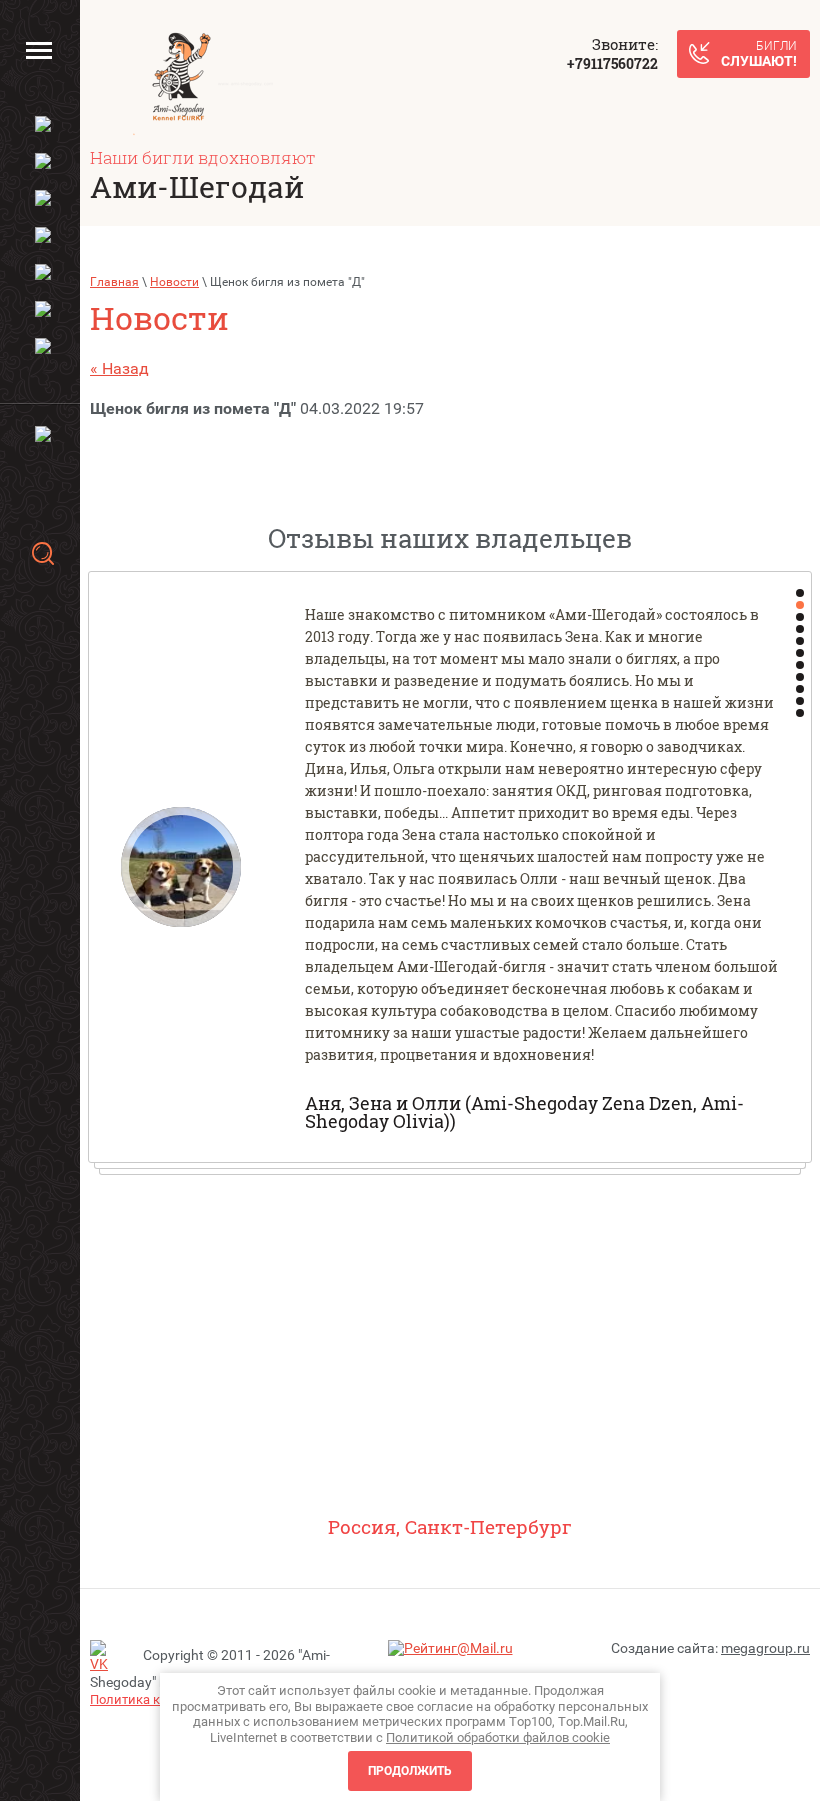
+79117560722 (612, 63)
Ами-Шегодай (197, 186)
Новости (174, 282)
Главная (114, 282)
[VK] (105, 1657)
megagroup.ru (765, 1648)
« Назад (119, 368)
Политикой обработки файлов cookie (498, 1737)
